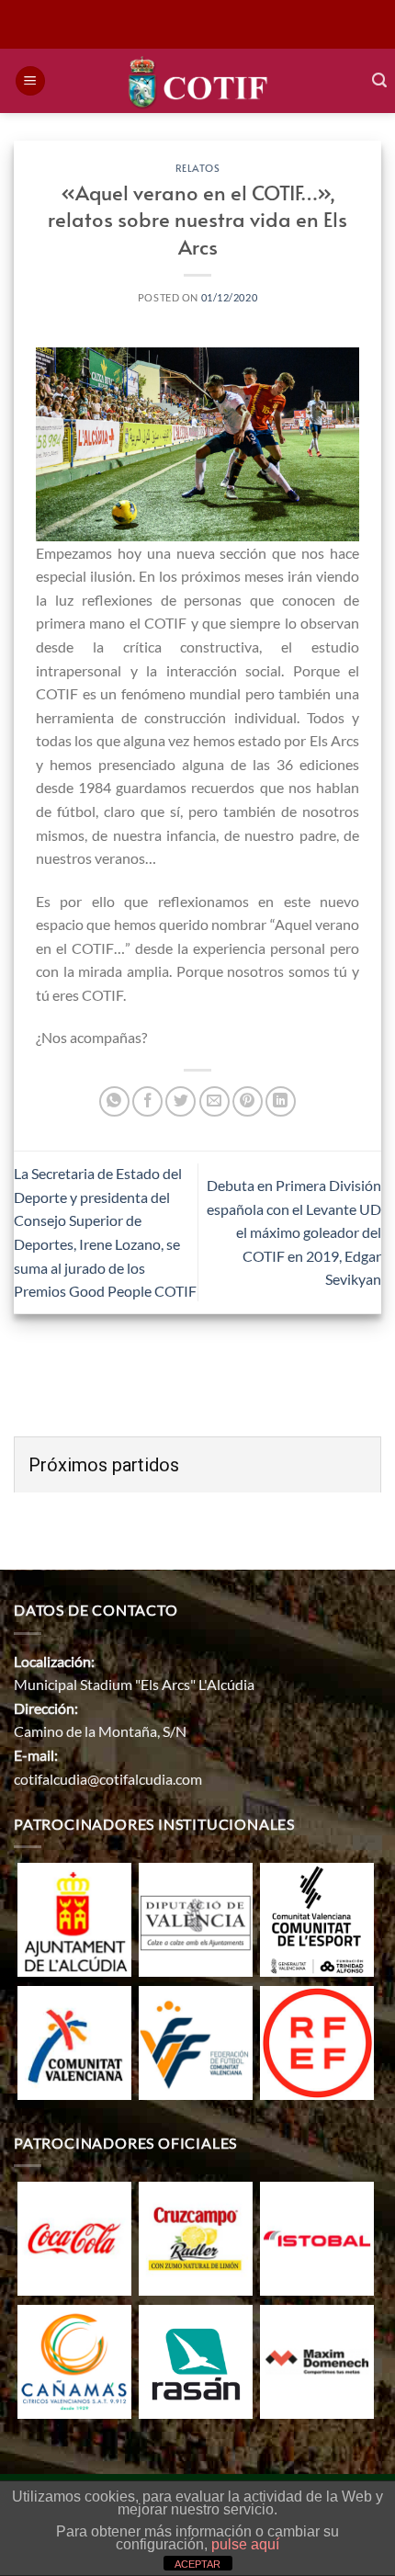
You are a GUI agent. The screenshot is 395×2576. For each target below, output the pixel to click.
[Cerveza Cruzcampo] (196, 2237)
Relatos (198, 168)
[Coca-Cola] (74, 2237)
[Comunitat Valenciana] (74, 2041)
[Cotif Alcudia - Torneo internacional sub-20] (198, 81)
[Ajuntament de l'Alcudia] (74, 1918)
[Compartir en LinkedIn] (281, 1101)
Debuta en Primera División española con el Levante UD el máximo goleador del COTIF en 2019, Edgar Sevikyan (294, 1232)
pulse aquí (245, 2544)
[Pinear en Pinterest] (248, 1101)
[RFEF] (317, 2041)
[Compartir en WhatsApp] (114, 1101)
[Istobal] (317, 2237)
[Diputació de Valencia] (196, 1918)
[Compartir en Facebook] (147, 1101)
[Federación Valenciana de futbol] (196, 2041)
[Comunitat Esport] (317, 1918)
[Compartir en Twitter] (181, 1101)
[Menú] (30, 81)
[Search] (379, 80)
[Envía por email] (214, 1101)
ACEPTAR (197, 2564)
